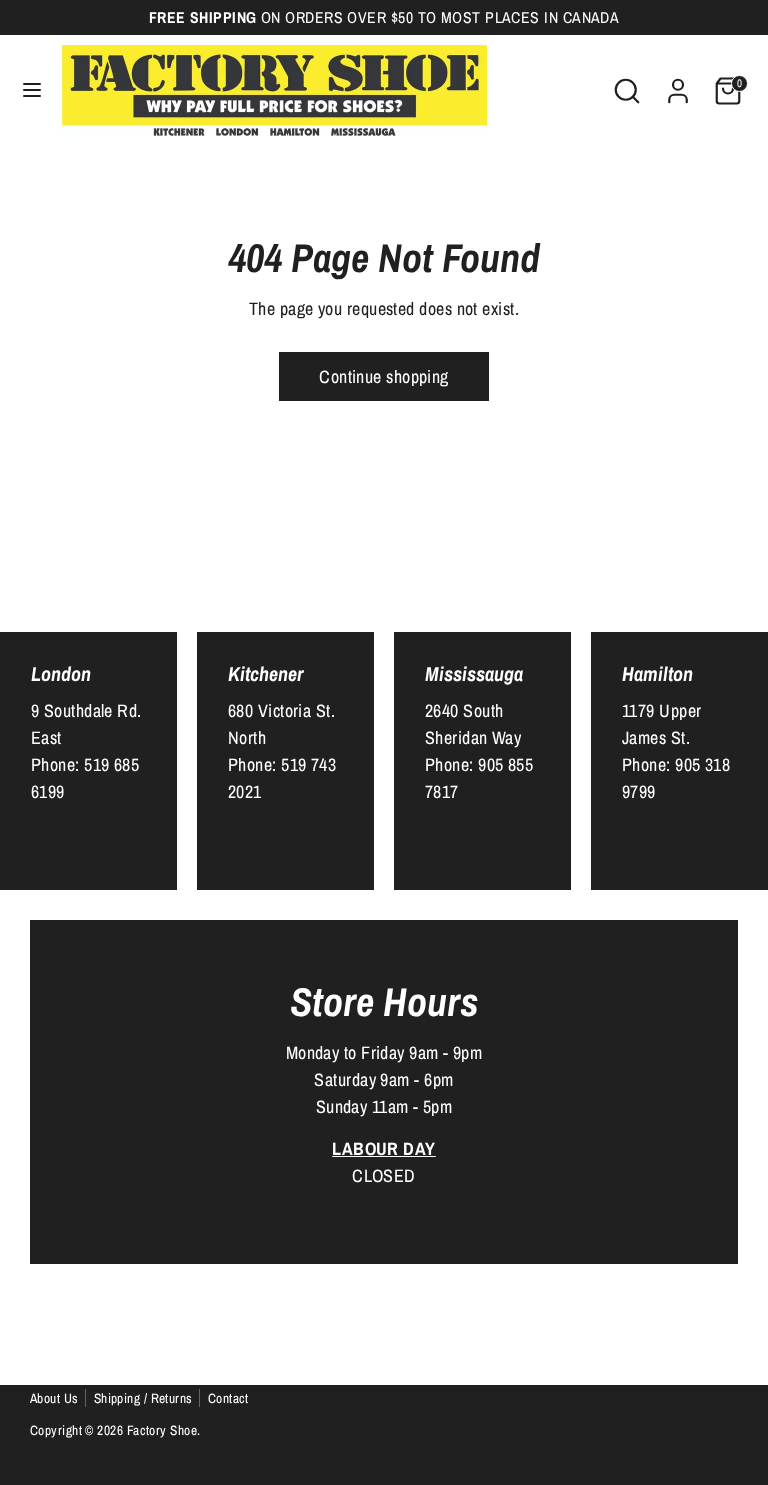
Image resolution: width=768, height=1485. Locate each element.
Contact (228, 1398)
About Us (54, 1398)
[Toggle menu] (32, 90)
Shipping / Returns (143, 1398)
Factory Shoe (162, 1430)
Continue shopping (384, 376)
